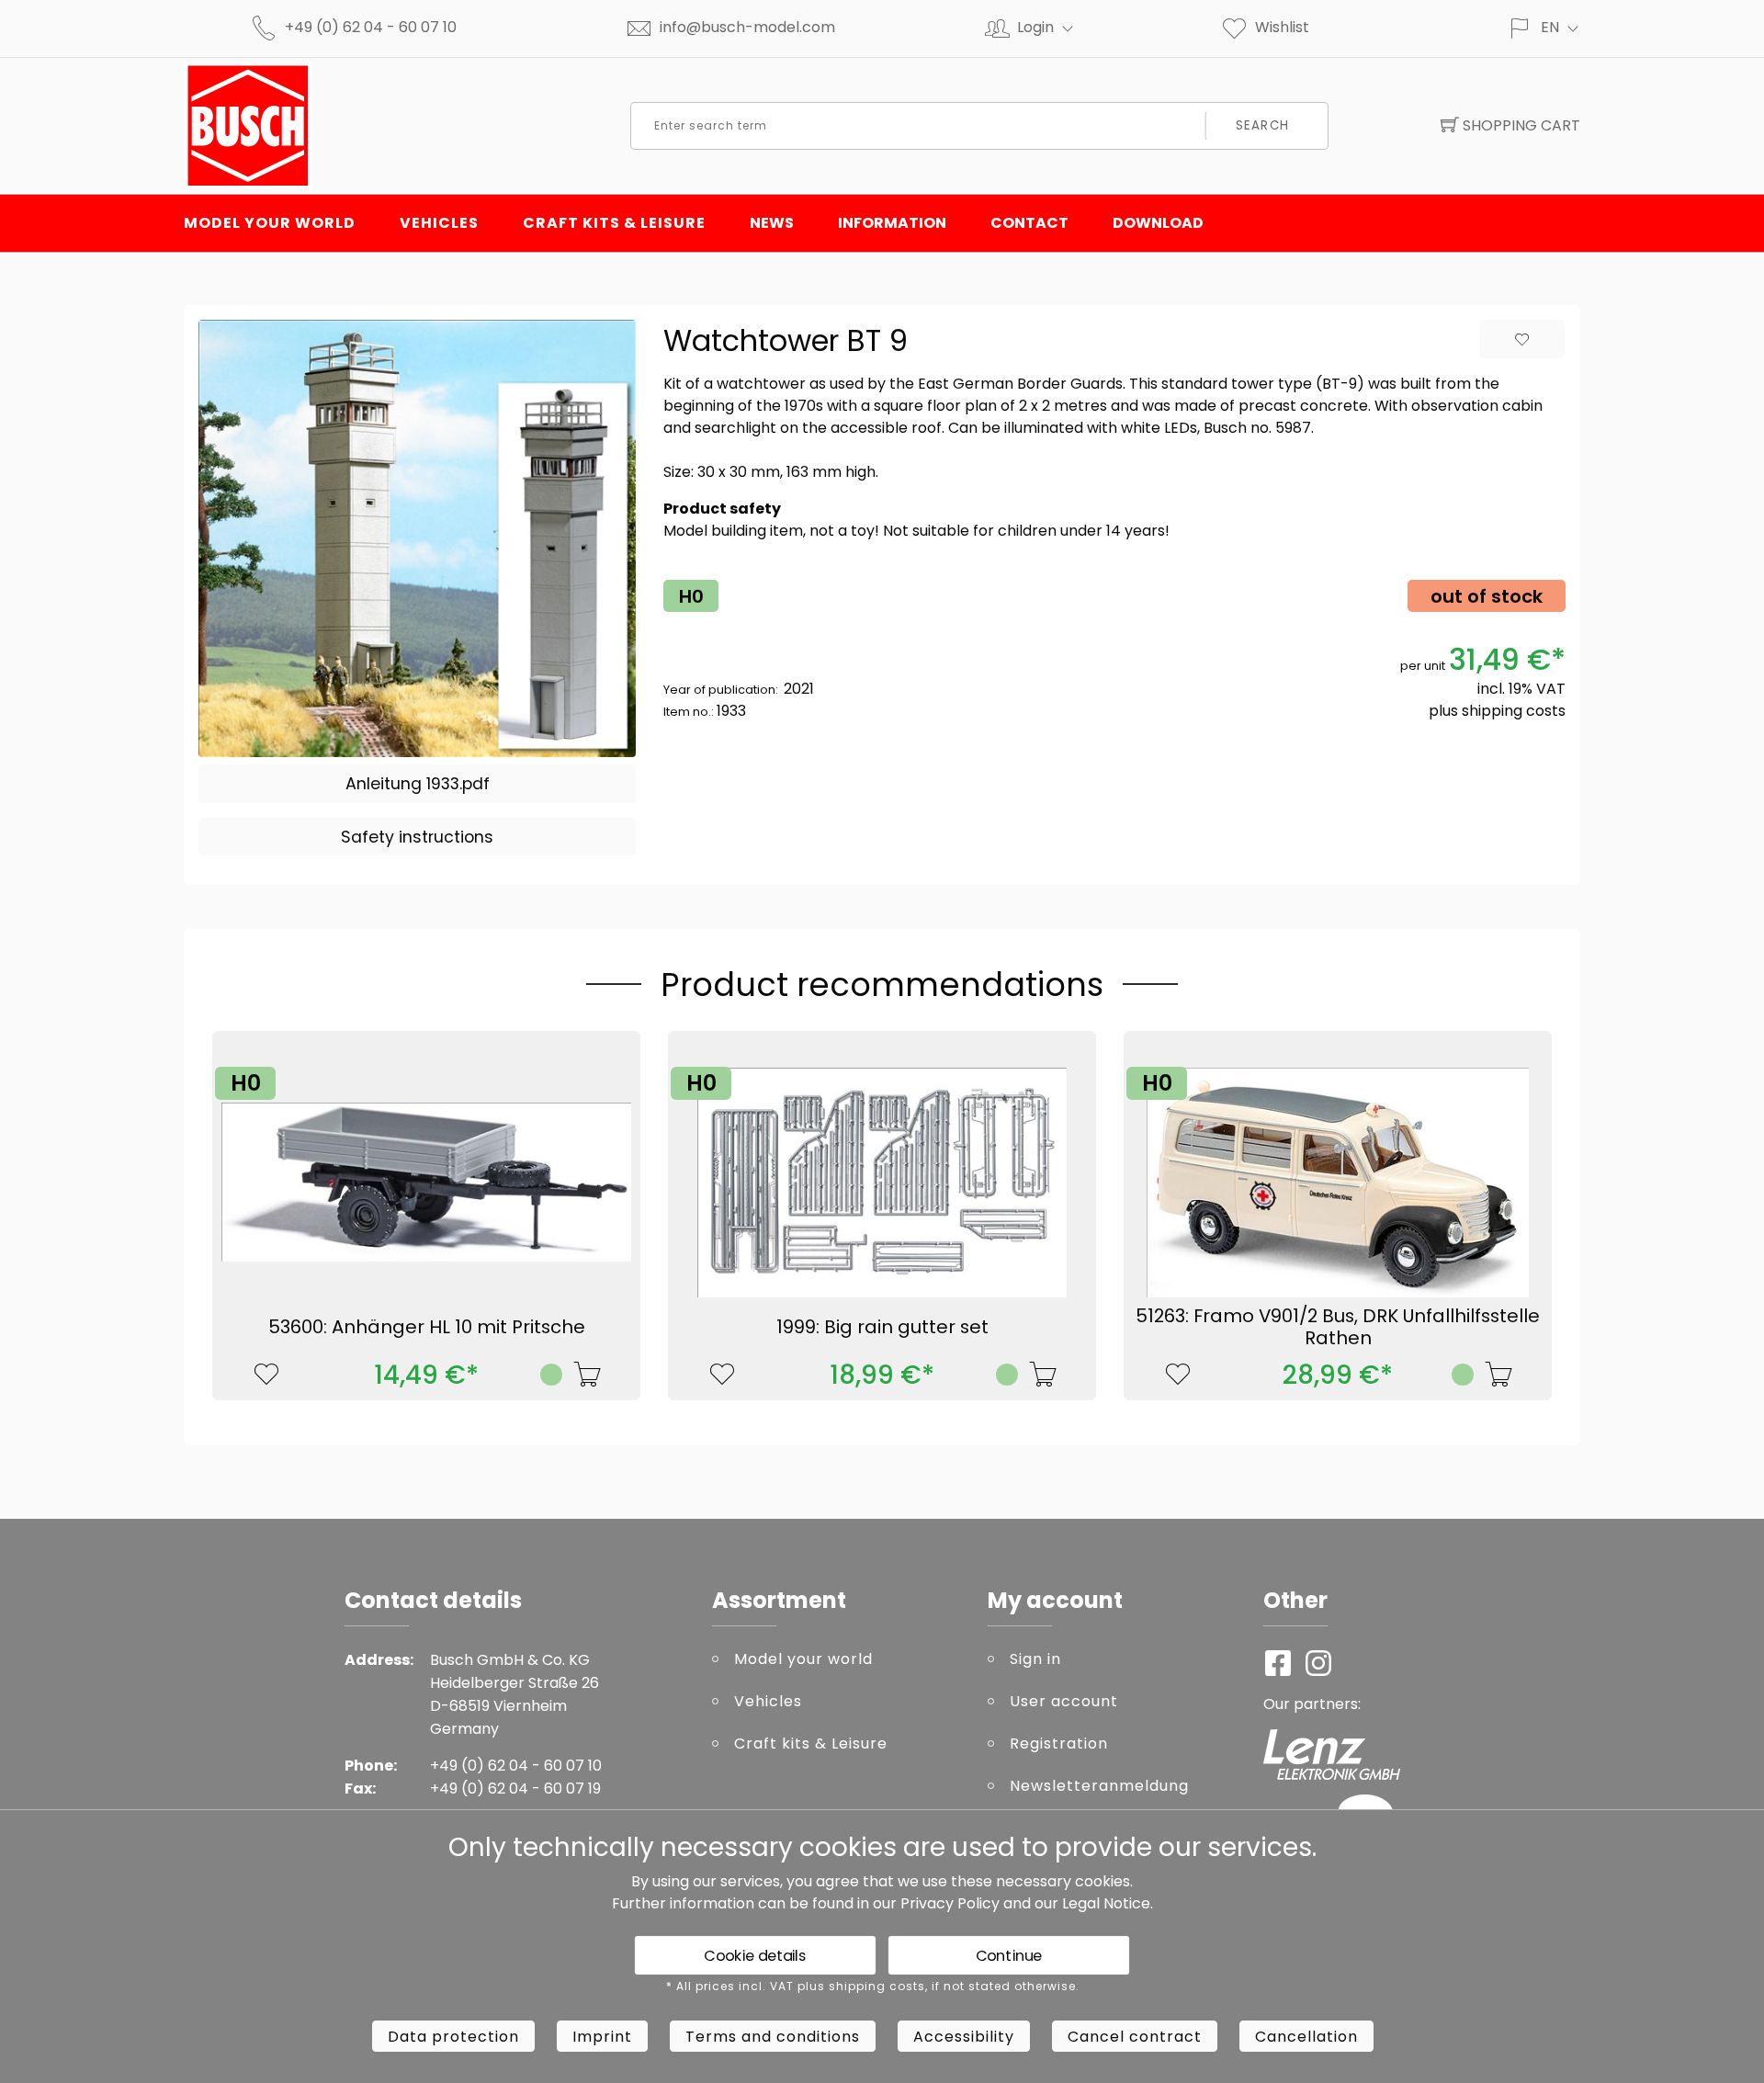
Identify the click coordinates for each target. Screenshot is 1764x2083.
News (772, 223)
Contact (1029, 223)
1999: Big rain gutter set (882, 1327)
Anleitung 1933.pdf (418, 784)
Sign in (1035, 1659)
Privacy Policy (950, 1903)
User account (1064, 1701)
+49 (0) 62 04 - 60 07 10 (371, 27)
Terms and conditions (773, 2037)
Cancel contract (1135, 2037)
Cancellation (1306, 2037)
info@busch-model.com (747, 27)
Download (1158, 223)
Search (1262, 125)
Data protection (453, 2037)
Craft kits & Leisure (614, 223)
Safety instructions (417, 837)
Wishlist (1282, 27)
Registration (1059, 1743)
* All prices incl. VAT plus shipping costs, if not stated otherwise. (873, 1987)
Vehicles (439, 223)
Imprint (602, 2037)
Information (892, 223)
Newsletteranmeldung (1099, 1786)
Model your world (270, 223)
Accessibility (964, 2037)
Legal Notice (1106, 1903)
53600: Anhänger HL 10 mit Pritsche (427, 1327)
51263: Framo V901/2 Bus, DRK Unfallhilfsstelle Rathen (1338, 1327)
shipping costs (1514, 711)
